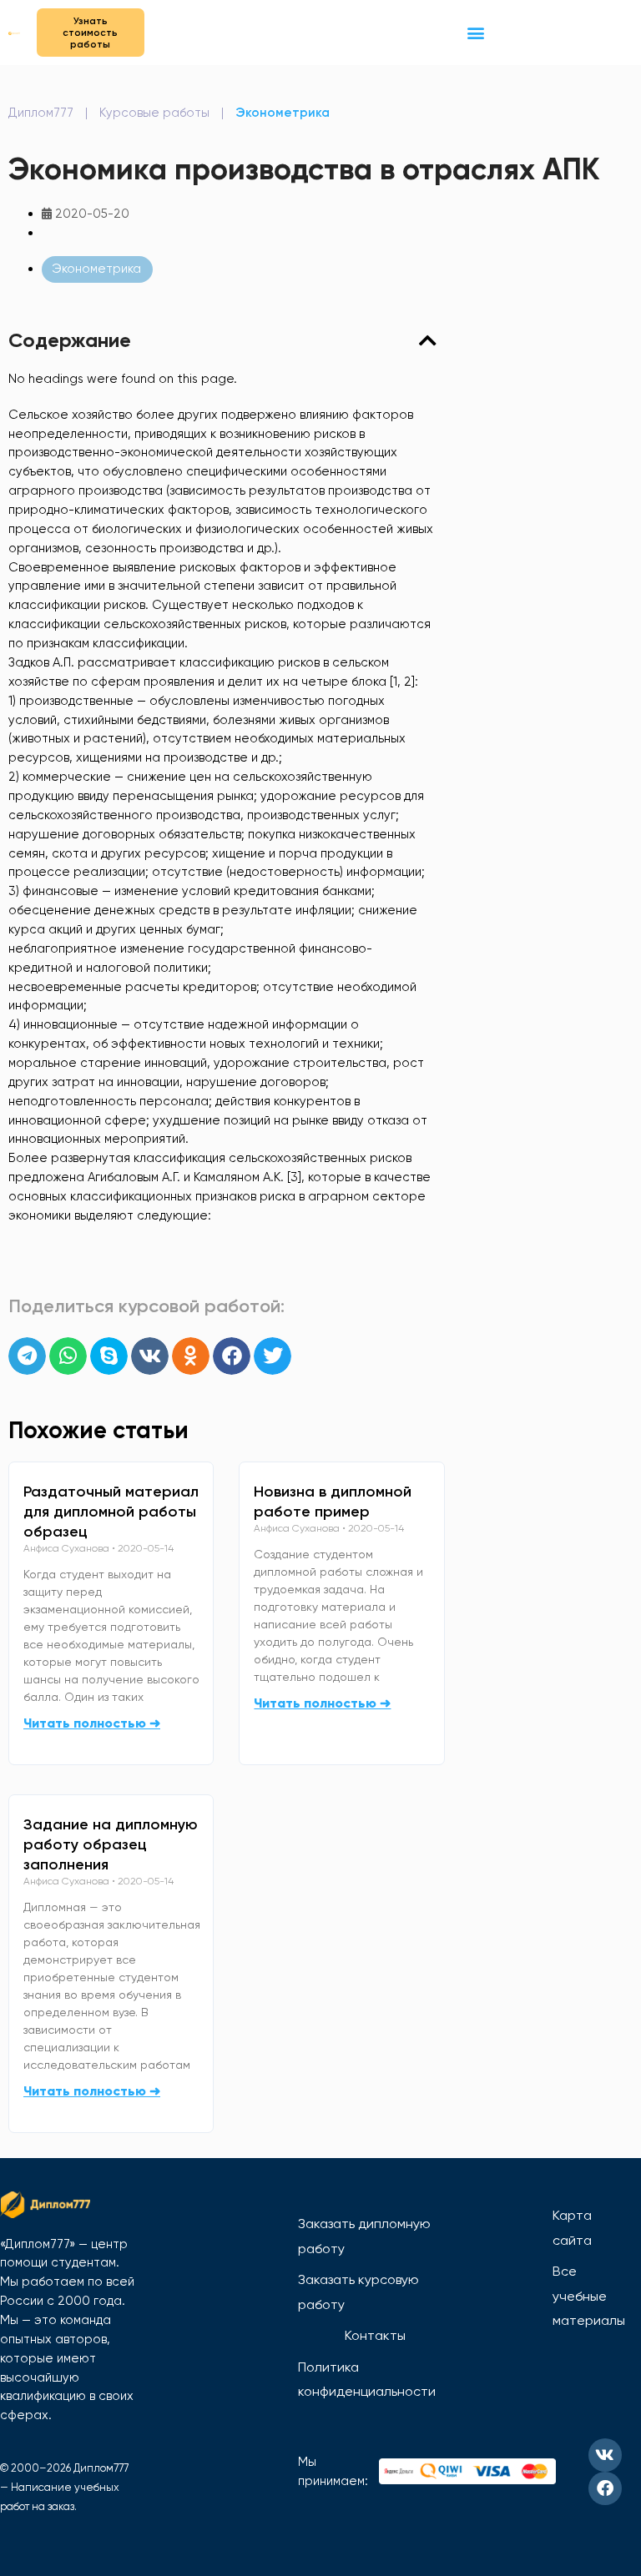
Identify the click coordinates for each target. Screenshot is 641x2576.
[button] (475, 32)
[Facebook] (605, 2488)
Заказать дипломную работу (364, 2236)
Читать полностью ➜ (92, 1723)
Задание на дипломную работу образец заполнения (111, 1844)
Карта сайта (572, 2228)
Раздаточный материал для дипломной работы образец (111, 1512)
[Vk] (605, 2455)
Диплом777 (41, 113)
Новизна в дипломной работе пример (333, 1502)
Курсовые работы (154, 113)
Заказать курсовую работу (358, 2292)
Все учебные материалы (589, 2296)
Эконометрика (283, 113)
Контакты (375, 2335)
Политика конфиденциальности (367, 2380)
